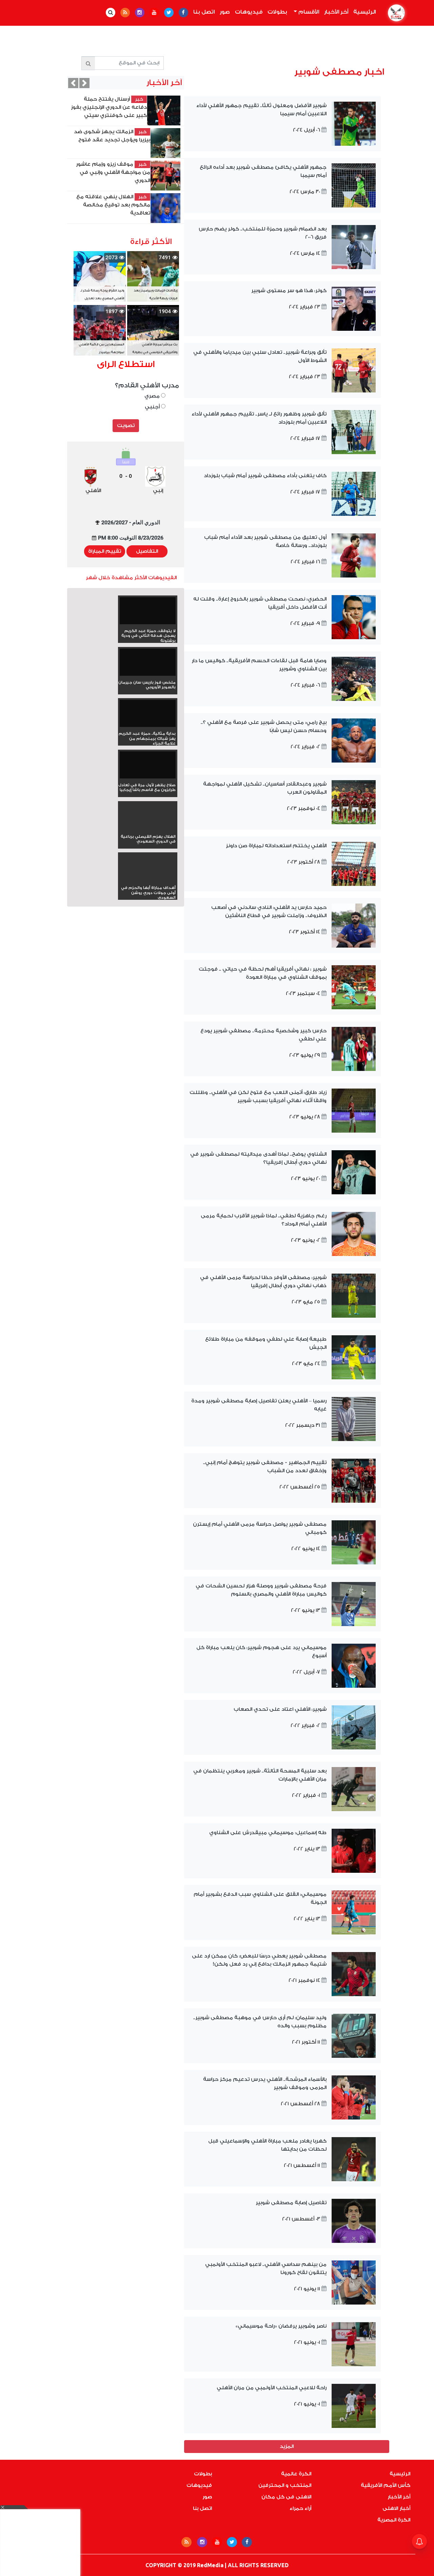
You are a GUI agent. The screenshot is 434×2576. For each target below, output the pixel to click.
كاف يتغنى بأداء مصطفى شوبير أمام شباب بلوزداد (265, 476)
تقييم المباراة (105, 551)
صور (225, 12)
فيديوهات (249, 12)
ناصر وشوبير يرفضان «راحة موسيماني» (281, 2326)
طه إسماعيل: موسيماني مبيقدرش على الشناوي (268, 1833)
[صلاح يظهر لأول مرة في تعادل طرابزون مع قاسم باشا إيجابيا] (148, 767)
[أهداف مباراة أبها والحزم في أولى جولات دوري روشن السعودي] (148, 880)
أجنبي (153, 407)
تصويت (126, 425)
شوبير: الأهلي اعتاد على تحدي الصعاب (280, 1709)
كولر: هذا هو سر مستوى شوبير (289, 291)
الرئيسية (363, 12)
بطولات (277, 12)
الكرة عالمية (296, 2474)
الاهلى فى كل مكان (286, 2497)
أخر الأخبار (336, 12)
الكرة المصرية (394, 2520)
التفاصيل (147, 551)
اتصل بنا (204, 12)
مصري (153, 396)
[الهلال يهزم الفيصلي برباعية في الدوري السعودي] (148, 828)
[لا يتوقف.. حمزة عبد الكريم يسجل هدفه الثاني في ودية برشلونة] (148, 613)
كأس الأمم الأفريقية (386, 2485)
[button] (84, 83)
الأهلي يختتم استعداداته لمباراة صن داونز (276, 846)
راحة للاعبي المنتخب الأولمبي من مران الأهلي (272, 2388)
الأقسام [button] (308, 12)
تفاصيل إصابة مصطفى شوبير (291, 2203)
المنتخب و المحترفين (285, 2485)
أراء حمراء (300, 2508)
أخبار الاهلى (396, 2508)
